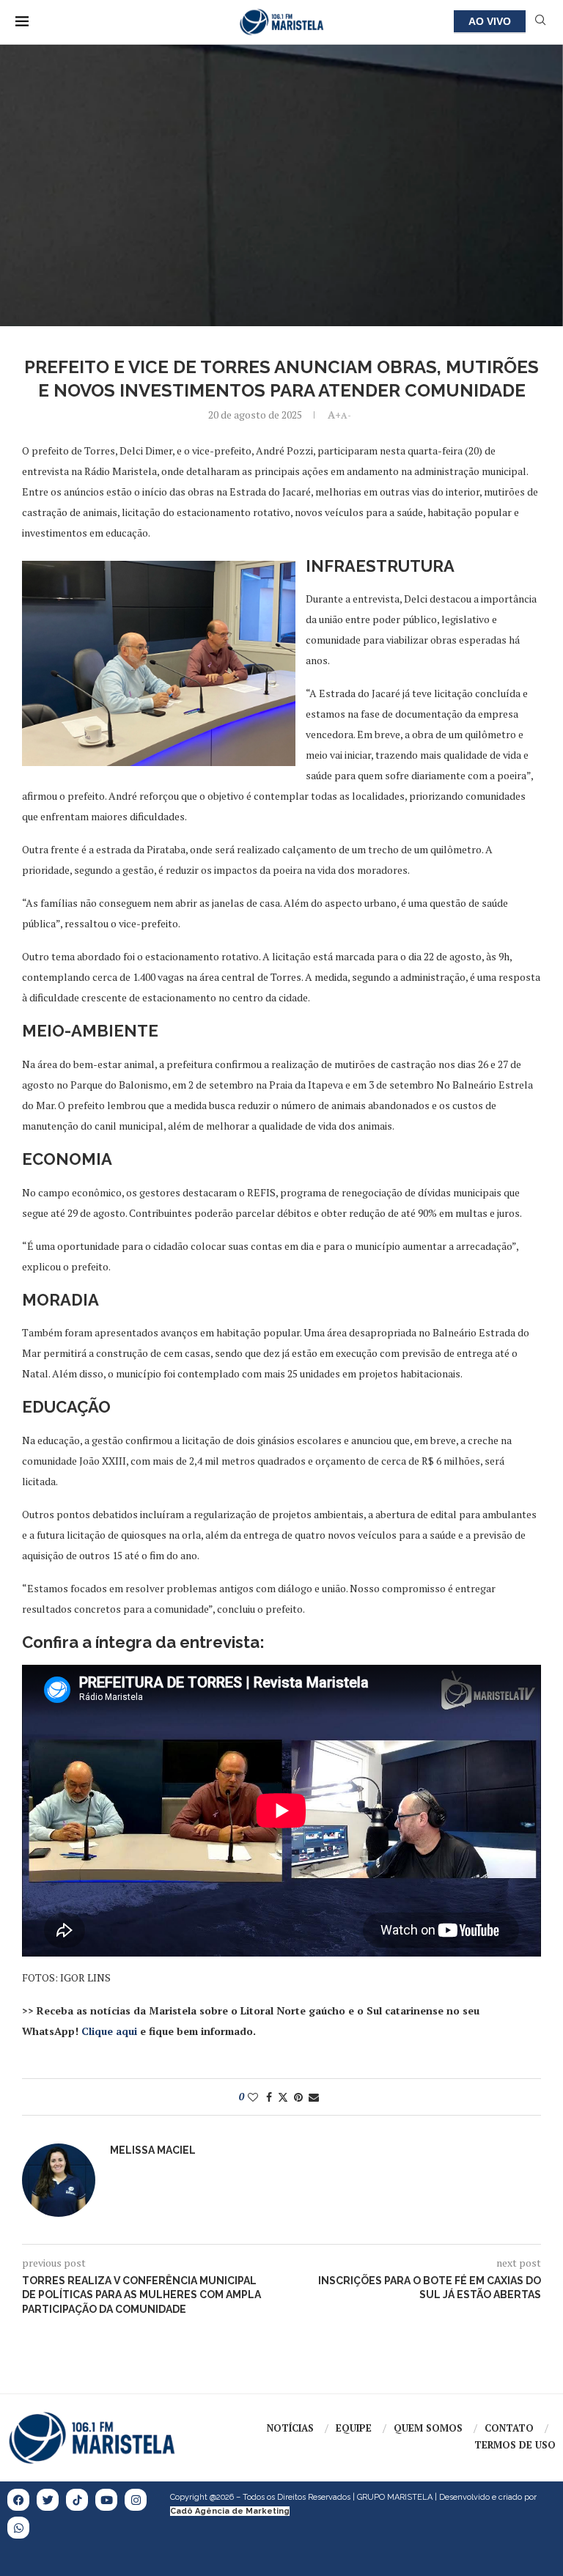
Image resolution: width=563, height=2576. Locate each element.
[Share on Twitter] (283, 2097)
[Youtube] (106, 2500)
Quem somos (428, 2428)
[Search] (540, 22)
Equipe (354, 2428)
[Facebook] (18, 2500)
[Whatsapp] (18, 2528)
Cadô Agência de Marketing (230, 2511)
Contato (509, 2428)
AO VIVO (490, 21)
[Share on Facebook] (269, 2097)
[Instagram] (136, 2500)
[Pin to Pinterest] (298, 2097)
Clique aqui (109, 2031)
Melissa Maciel (153, 2150)
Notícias (290, 2428)
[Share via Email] (314, 2097)
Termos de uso (515, 2445)
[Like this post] (253, 2097)
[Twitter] (48, 2500)
